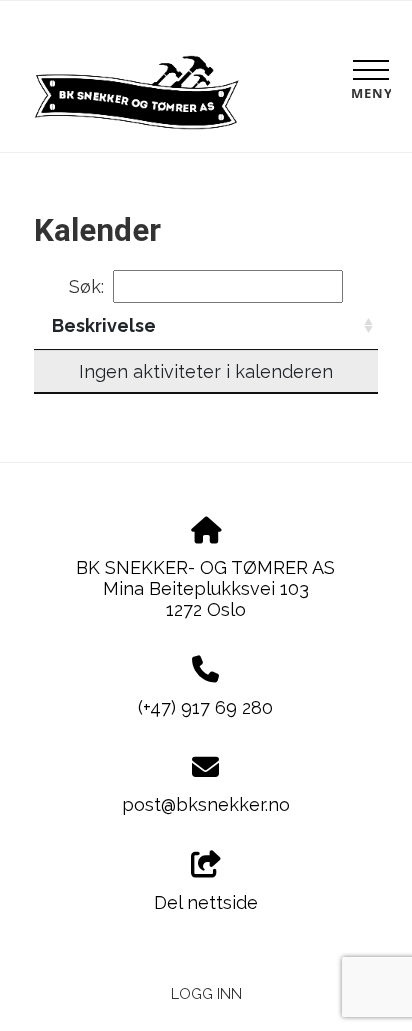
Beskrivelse (104, 325)
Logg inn (206, 993)
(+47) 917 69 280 (205, 707)
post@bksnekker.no (206, 804)
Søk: (86, 286)
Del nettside (206, 902)
